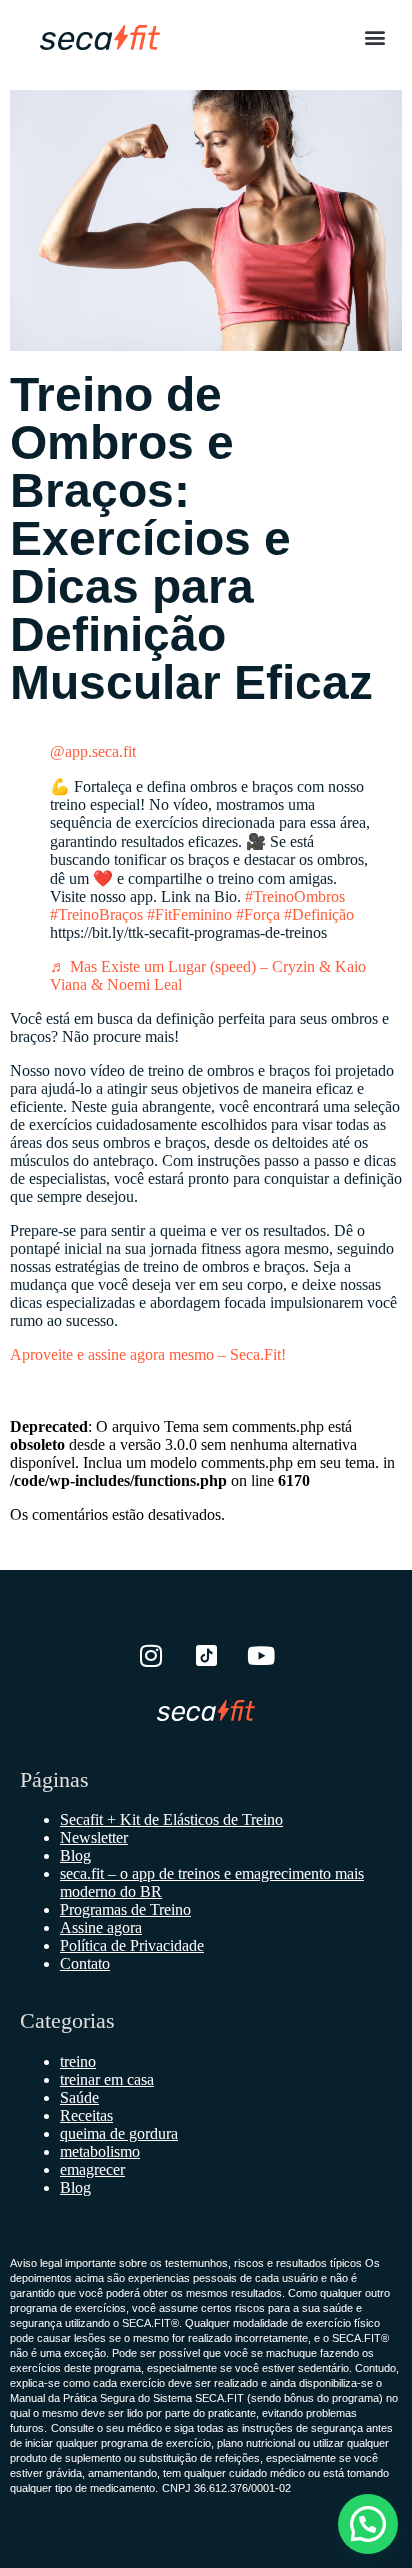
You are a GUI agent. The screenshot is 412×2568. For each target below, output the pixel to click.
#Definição (319, 914)
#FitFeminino (189, 914)
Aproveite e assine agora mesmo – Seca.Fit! (148, 1354)
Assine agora (101, 1927)
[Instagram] (151, 1655)
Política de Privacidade (132, 1945)
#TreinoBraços (96, 914)
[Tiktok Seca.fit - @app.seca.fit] (206, 1655)
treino (78, 2061)
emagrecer (92, 2169)
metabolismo (100, 2151)
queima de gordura (119, 2133)
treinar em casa (107, 2079)
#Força (258, 914)
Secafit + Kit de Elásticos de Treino (171, 1819)
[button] (375, 36)
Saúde (79, 2097)
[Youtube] (261, 1655)
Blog (75, 1855)
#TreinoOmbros (295, 896)
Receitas (86, 2115)
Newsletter (94, 1837)
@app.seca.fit (93, 751)
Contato (85, 1963)
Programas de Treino (125, 1909)
